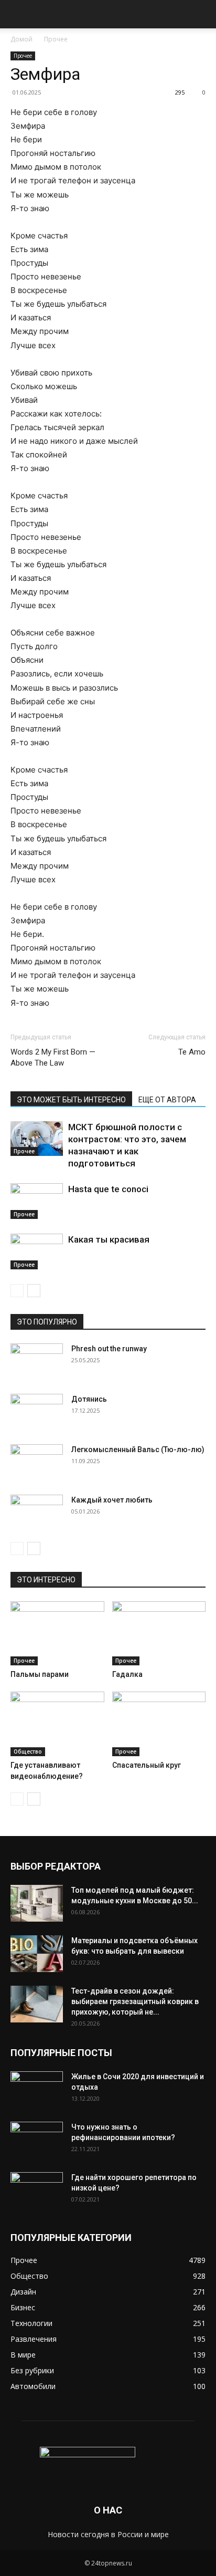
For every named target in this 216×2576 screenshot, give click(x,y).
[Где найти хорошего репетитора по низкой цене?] (37, 2191)
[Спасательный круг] (159, 1724)
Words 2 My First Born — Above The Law (53, 1057)
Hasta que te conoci (108, 1189)
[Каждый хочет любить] (37, 1513)
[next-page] (34, 1291)
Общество (28, 1751)
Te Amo (192, 1052)
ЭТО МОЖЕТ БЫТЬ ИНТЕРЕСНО (71, 1100)
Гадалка (127, 1674)
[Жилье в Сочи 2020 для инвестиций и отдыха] (37, 2090)
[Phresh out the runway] (37, 1362)
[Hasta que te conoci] (37, 1201)
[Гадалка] (159, 1634)
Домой (21, 39)
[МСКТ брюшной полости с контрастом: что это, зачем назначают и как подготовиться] (37, 1139)
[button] (18, 14)
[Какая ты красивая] (37, 1252)
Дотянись (89, 1399)
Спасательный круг (147, 1765)
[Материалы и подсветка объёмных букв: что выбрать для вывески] (37, 1954)
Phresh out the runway (109, 1349)
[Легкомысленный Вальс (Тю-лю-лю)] (37, 1463)
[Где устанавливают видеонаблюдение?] (57, 1724)
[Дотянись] (37, 1412)
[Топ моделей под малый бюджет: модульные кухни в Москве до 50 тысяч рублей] (37, 1903)
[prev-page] (17, 1291)
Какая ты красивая (109, 1239)
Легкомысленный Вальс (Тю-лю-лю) (138, 1449)
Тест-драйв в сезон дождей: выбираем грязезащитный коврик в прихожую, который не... (135, 2001)
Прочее (56, 39)
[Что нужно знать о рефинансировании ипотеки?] (37, 2140)
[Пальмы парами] (57, 1634)
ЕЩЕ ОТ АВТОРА (167, 1100)
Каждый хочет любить (112, 1500)
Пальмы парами (40, 1674)
